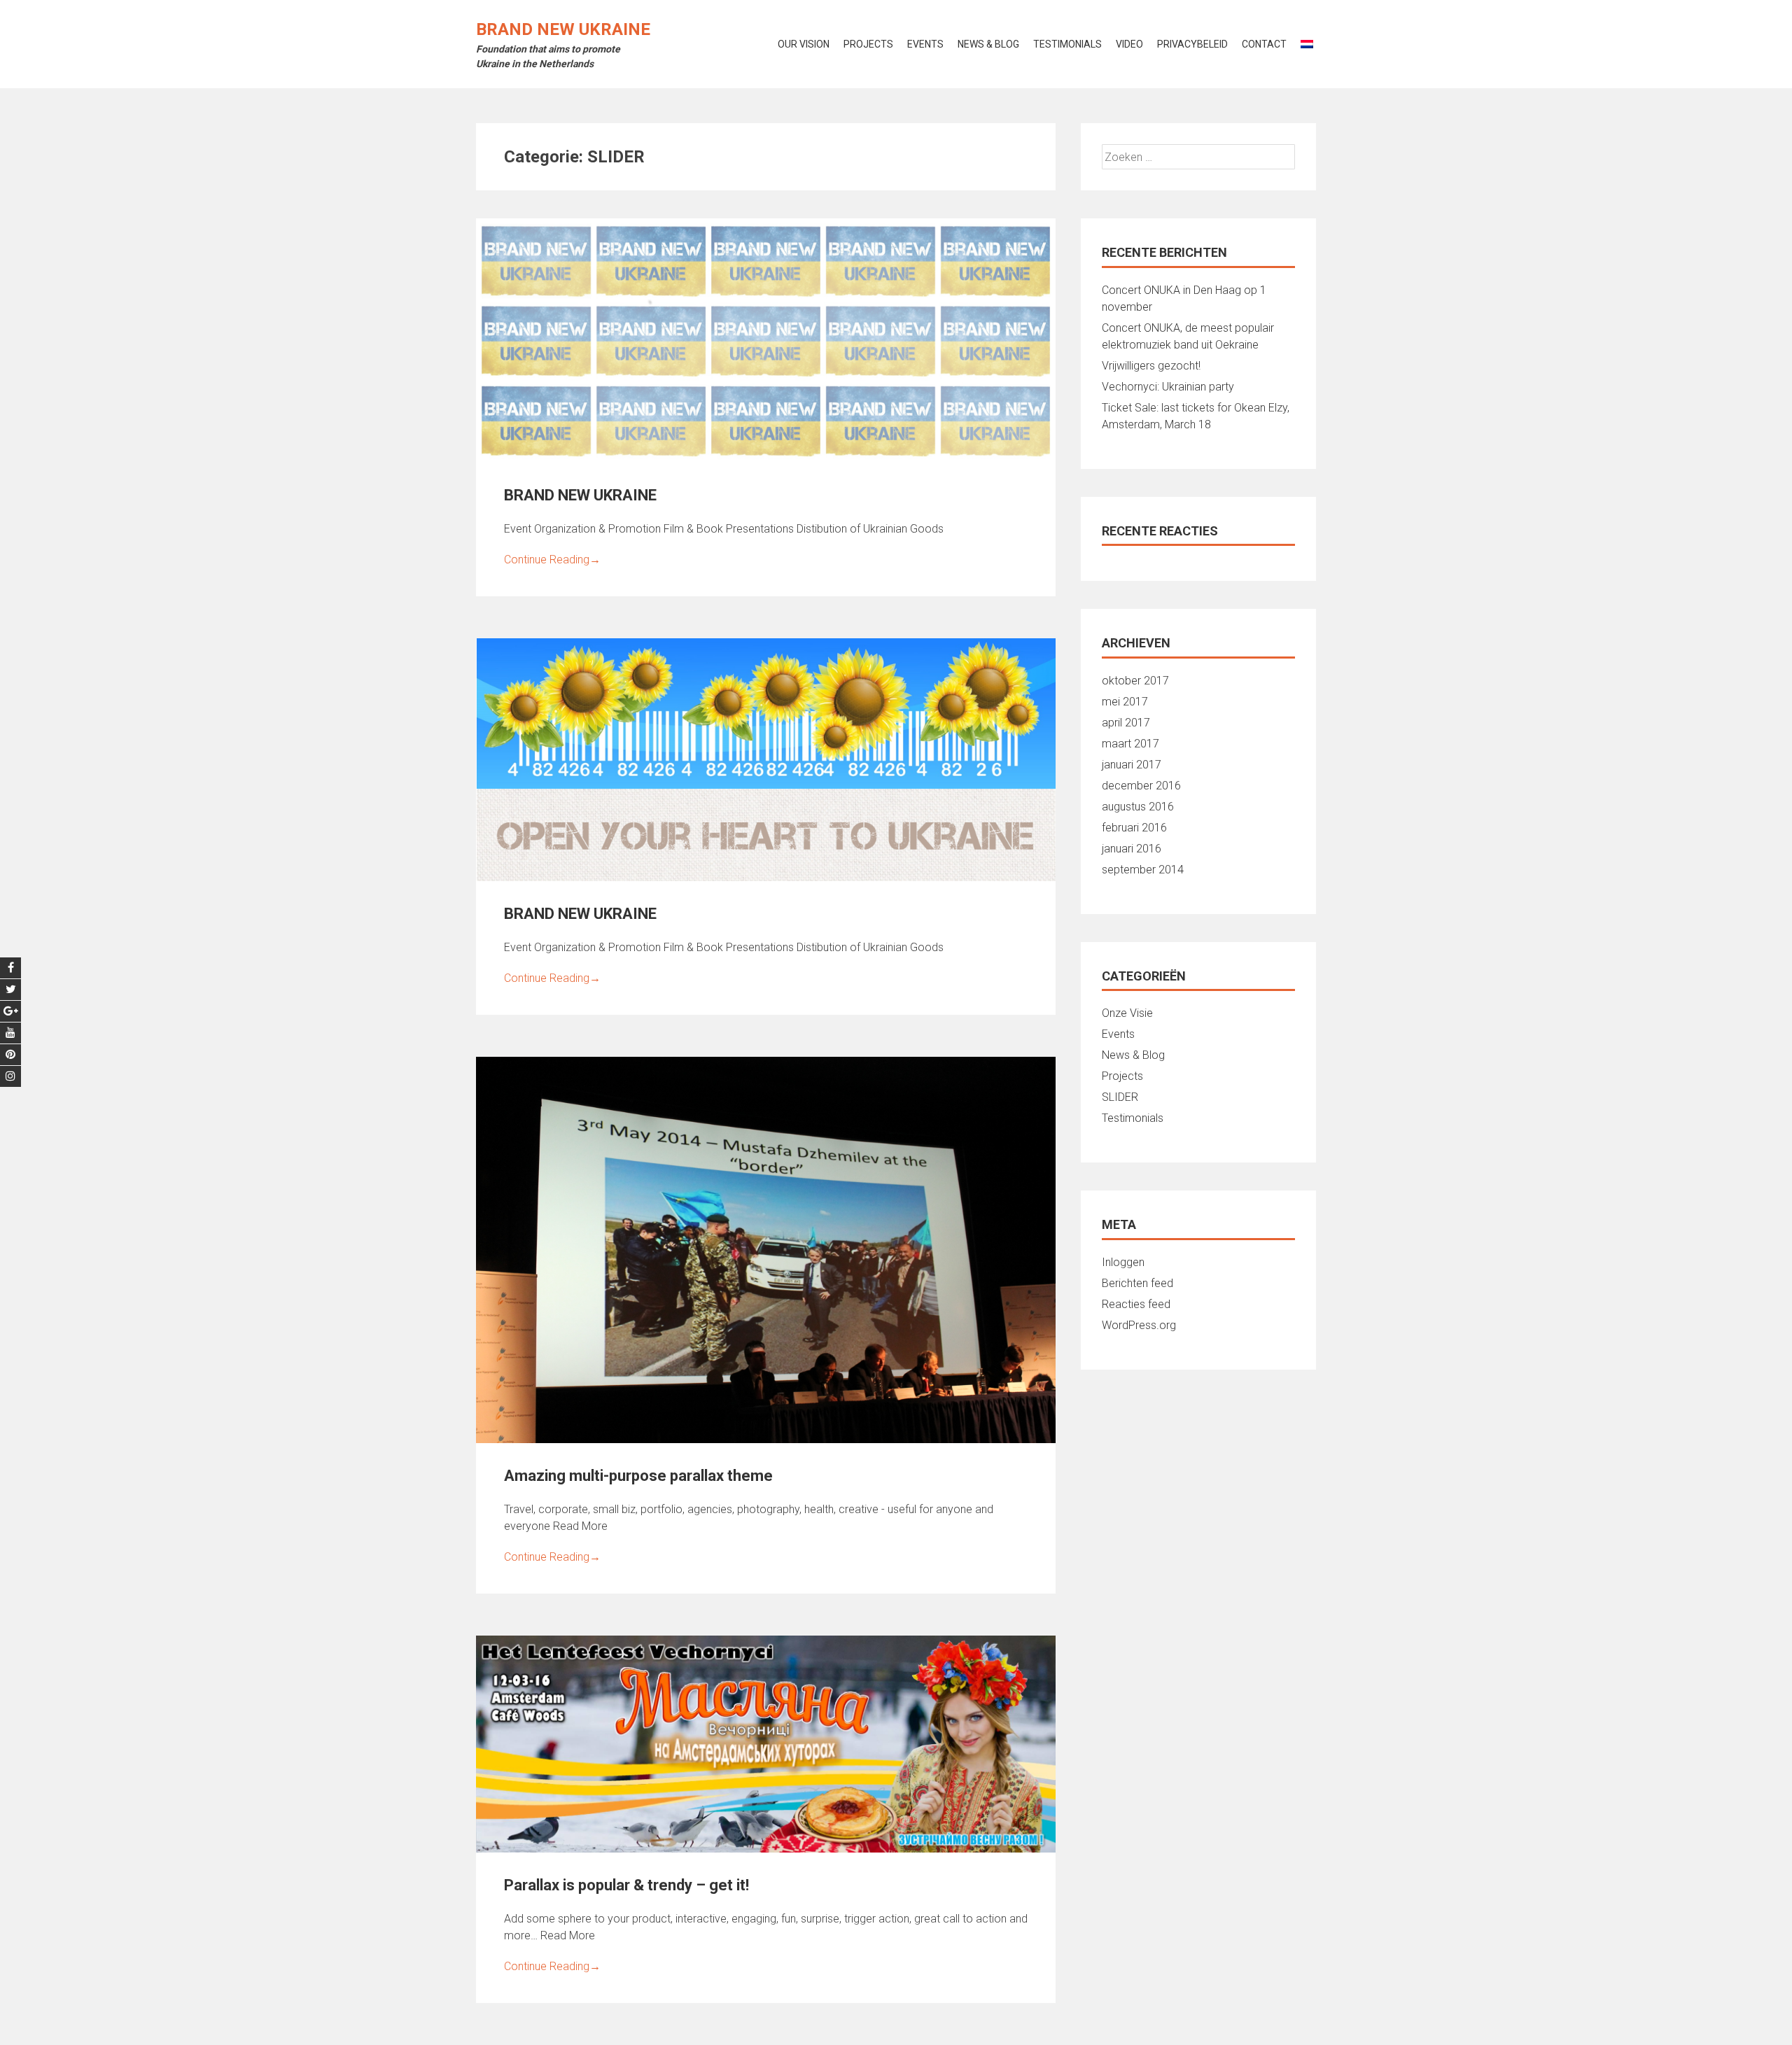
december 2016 (1141, 786)
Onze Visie (1127, 1013)
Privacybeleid (1192, 44)
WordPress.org (1139, 1325)
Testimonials (1067, 44)
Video (1129, 44)
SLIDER (1120, 1097)
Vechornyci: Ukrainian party (1168, 387)
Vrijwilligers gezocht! (1151, 366)
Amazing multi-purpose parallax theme (638, 1476)
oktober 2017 (1135, 681)
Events (925, 44)
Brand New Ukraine (563, 29)
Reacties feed (1136, 1304)
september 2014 (1143, 870)
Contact (1264, 44)
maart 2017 (1130, 744)
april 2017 (1126, 723)
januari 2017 (1132, 765)
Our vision (804, 44)
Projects (868, 44)
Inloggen (1123, 1262)
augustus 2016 (1138, 807)
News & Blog (988, 44)
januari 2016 (1132, 849)
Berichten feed (1137, 1283)
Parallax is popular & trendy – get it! (626, 1885)
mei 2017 (1125, 702)
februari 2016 (1134, 828)
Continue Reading (552, 560)
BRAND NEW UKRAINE (580, 495)
